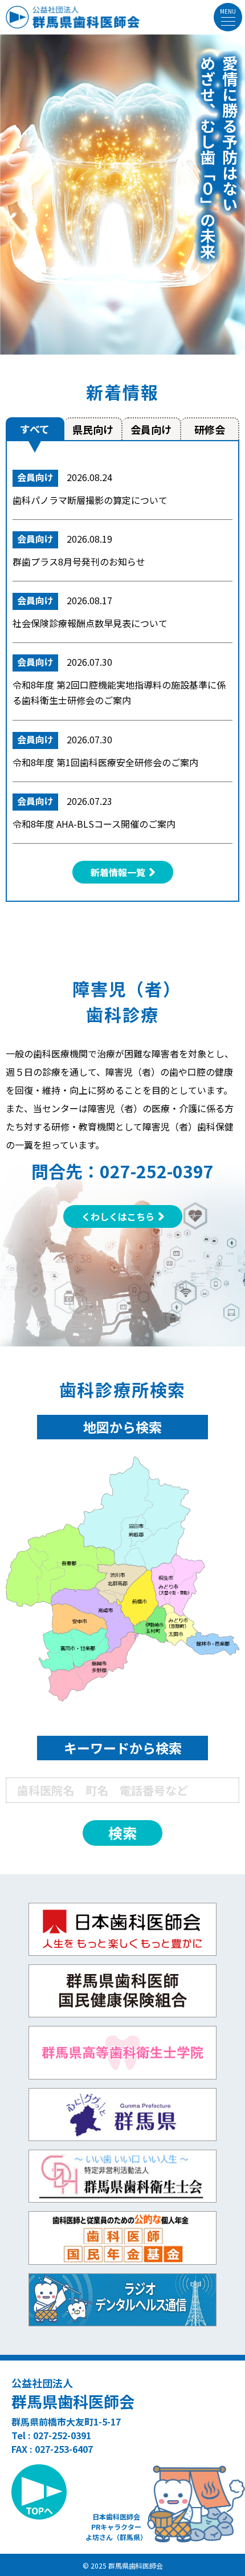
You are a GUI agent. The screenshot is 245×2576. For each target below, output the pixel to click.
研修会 (210, 429)
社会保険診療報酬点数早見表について (90, 623)
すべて (35, 429)
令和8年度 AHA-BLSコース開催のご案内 (94, 824)
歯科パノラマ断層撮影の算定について (90, 500)
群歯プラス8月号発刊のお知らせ (79, 561)
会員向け (151, 429)
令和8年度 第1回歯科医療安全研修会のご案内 (105, 762)
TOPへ (39, 2510)
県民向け (93, 429)
